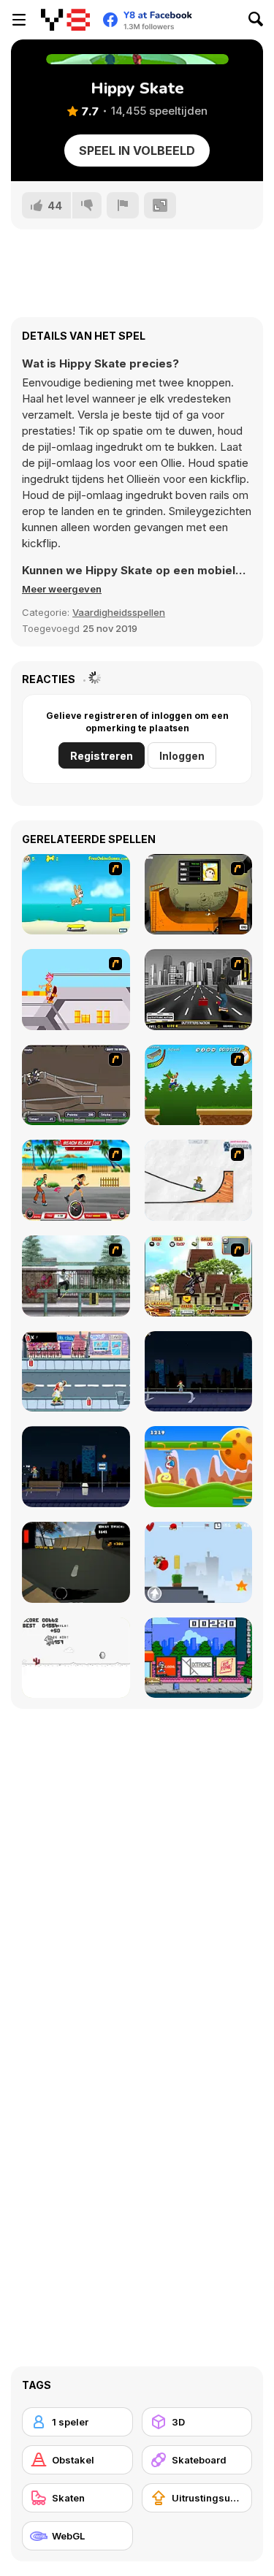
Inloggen (182, 756)
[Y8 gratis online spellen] (65, 20)
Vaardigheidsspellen (119, 612)
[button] (62, 589)
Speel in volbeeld (137, 150)
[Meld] (123, 205)
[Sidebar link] (19, 20)
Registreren (102, 756)
